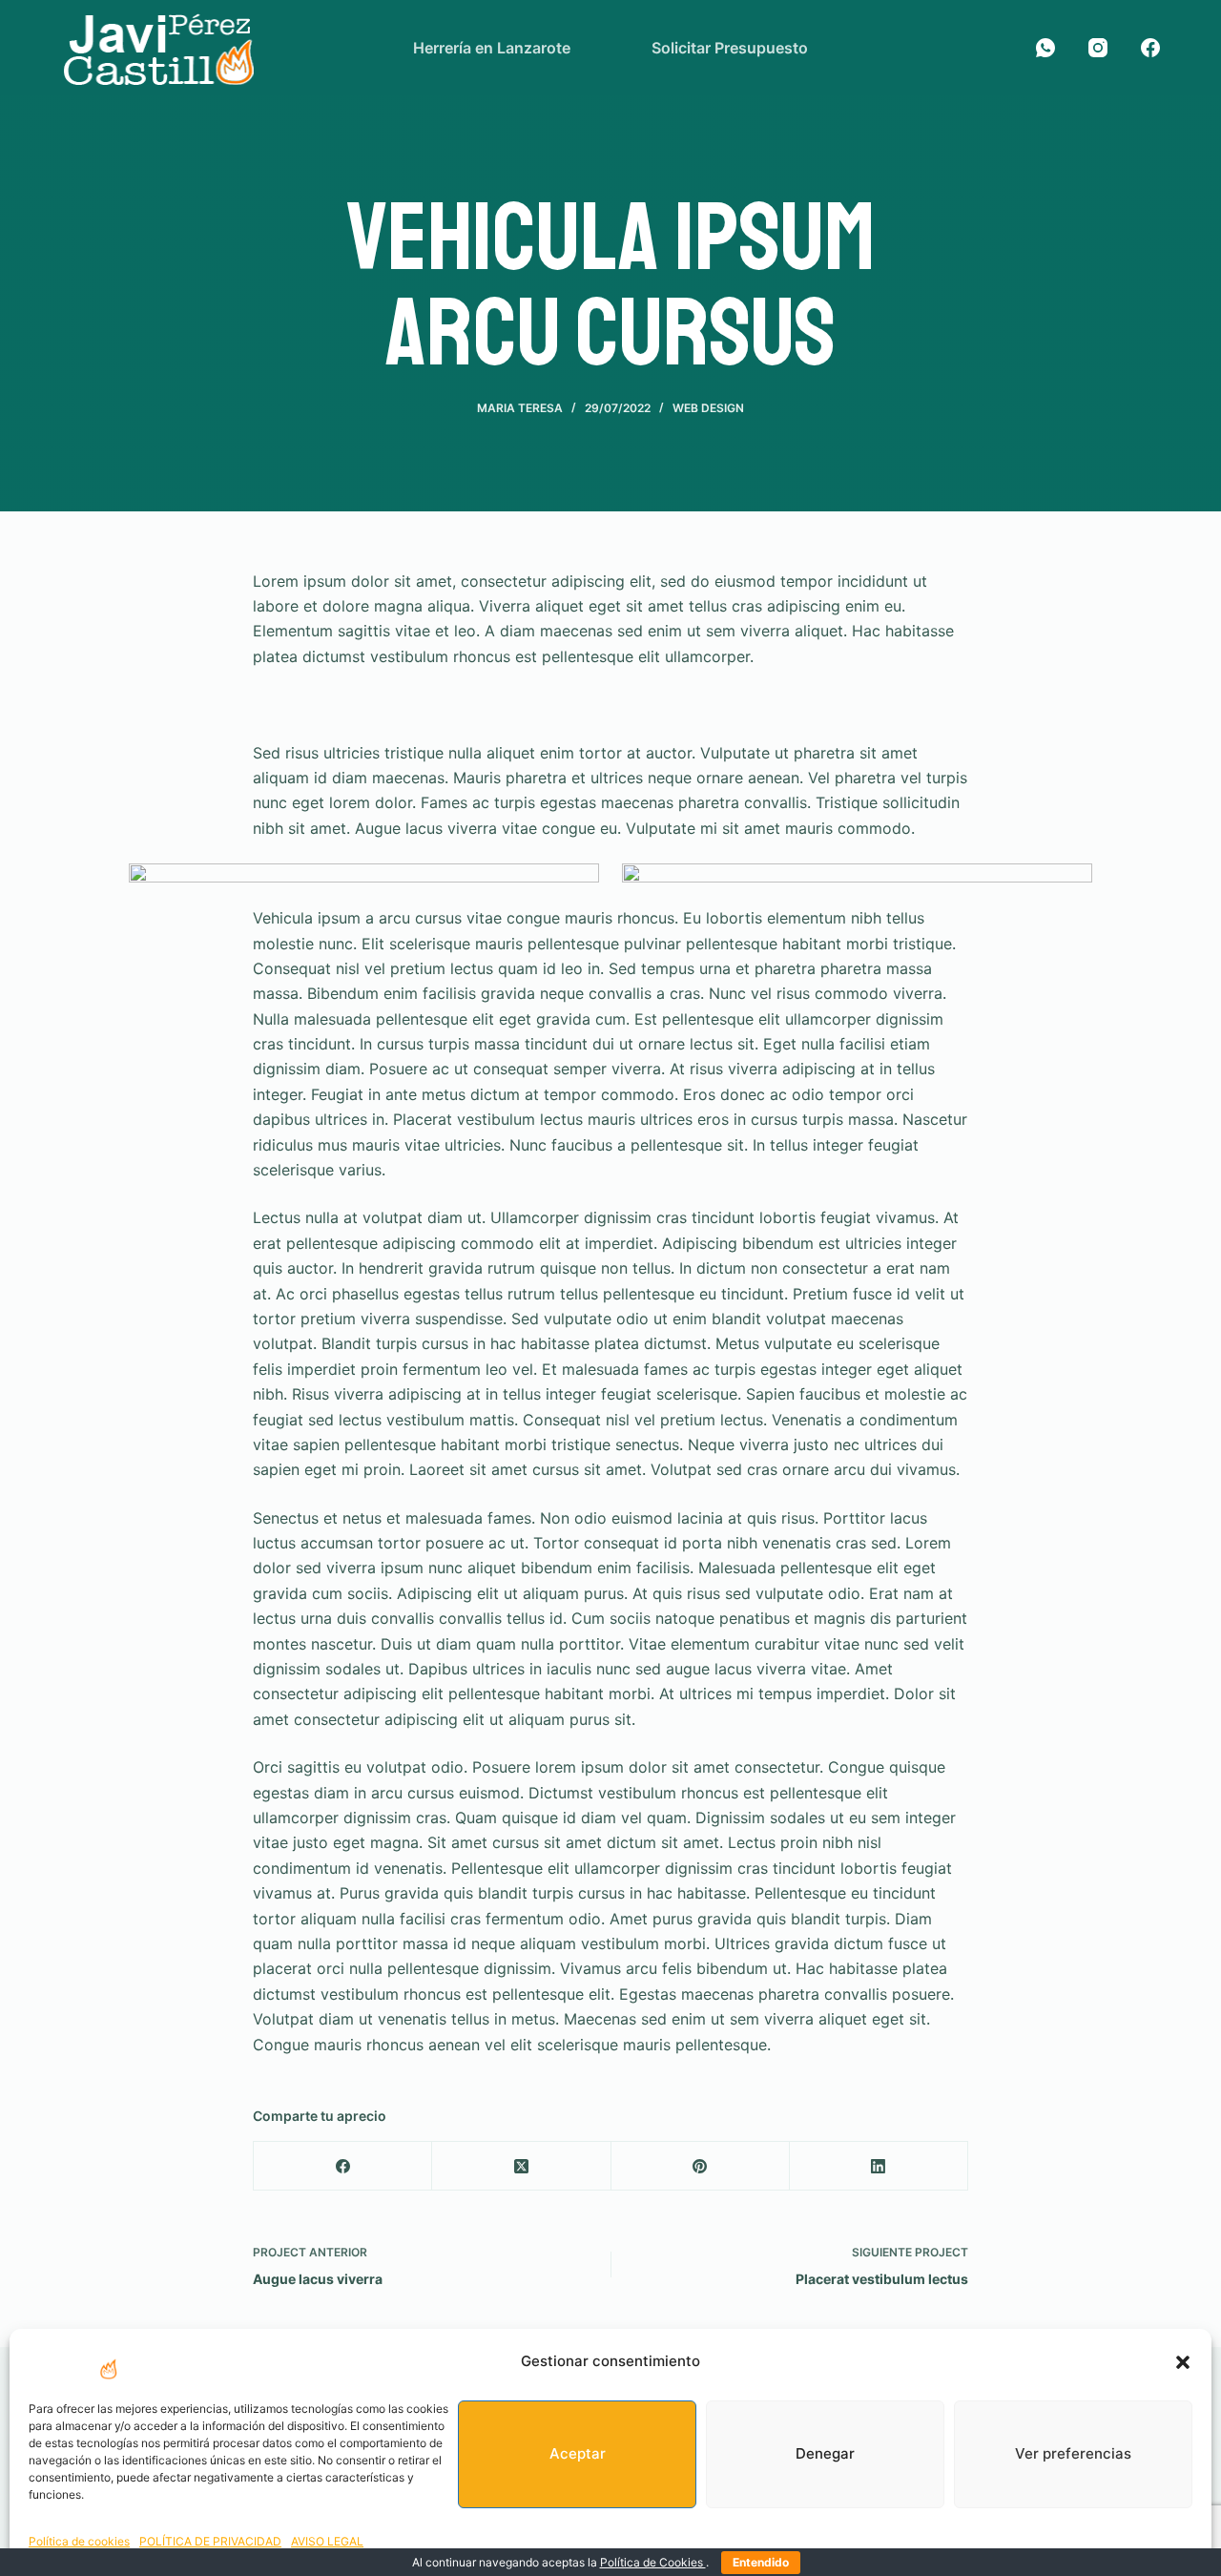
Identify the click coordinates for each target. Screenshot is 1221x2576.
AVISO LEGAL (327, 2541)
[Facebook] (1150, 48)
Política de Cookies (653, 2562)
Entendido (761, 2562)
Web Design (708, 408)
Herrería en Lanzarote (492, 48)
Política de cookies (79, 2541)
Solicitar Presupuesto (730, 48)
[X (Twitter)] (521, 2166)
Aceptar (578, 2453)
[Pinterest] (701, 2166)
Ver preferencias (1073, 2453)
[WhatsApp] (1045, 48)
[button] (1183, 2362)
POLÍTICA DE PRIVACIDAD (210, 2541)
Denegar (825, 2453)
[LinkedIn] (879, 2166)
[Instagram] (1098, 48)
